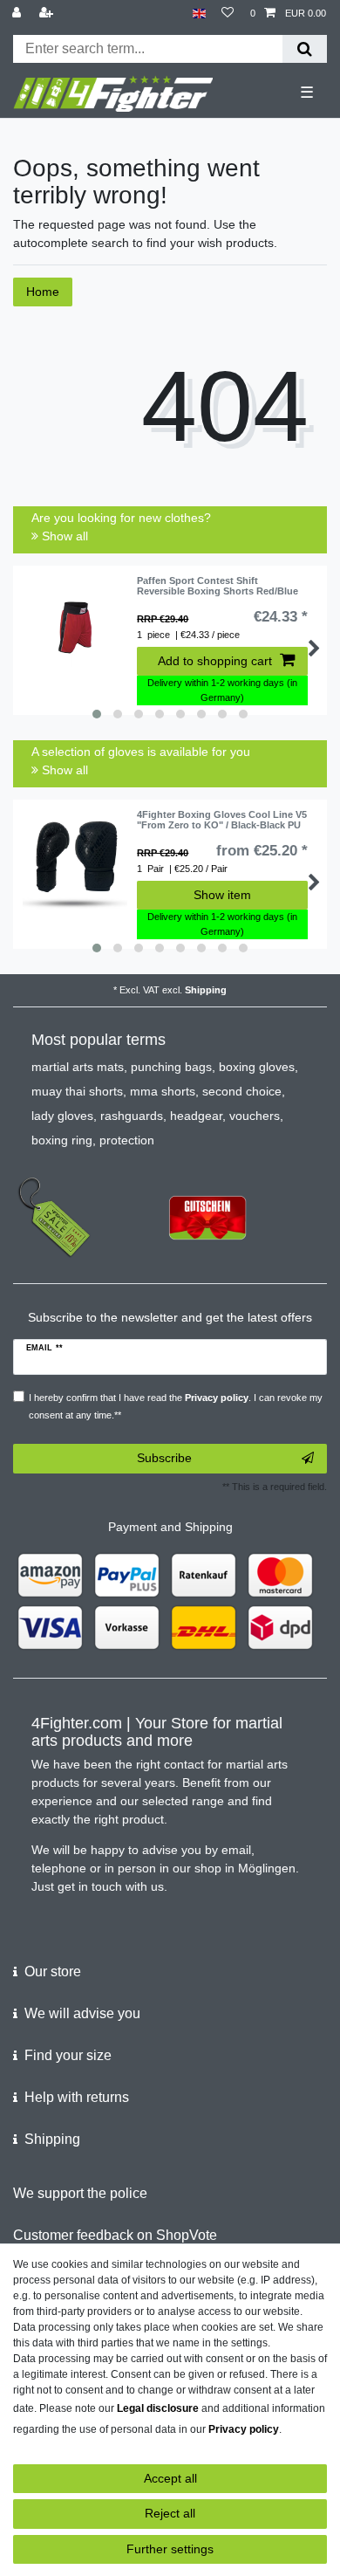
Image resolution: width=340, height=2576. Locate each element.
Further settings (170, 2549)
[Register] (48, 14)
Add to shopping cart (215, 661)
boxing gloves (257, 1067)
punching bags (171, 1067)
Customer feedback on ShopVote (115, 2235)
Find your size (68, 2055)
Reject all (170, 2513)
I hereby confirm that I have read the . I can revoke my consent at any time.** (176, 1406)
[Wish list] (228, 14)
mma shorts (163, 1091)
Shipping (206, 990)
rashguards (132, 1116)
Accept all (170, 2478)
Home (43, 292)
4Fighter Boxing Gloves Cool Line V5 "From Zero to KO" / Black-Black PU (222, 820)
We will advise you (82, 2013)
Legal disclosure (158, 2408)
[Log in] (18, 14)
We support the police (80, 2193)
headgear (196, 1116)
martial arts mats (78, 1067)
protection (127, 1140)
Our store (53, 1971)
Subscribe (164, 1458)
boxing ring (62, 1140)
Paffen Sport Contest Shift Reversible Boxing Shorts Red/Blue (218, 586)
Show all (63, 536)
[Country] (199, 14)
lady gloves (62, 1116)
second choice (242, 1091)
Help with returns (77, 2097)
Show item (222, 895)
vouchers (255, 1116)
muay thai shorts (77, 1091)
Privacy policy (244, 2429)
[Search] (305, 49)
